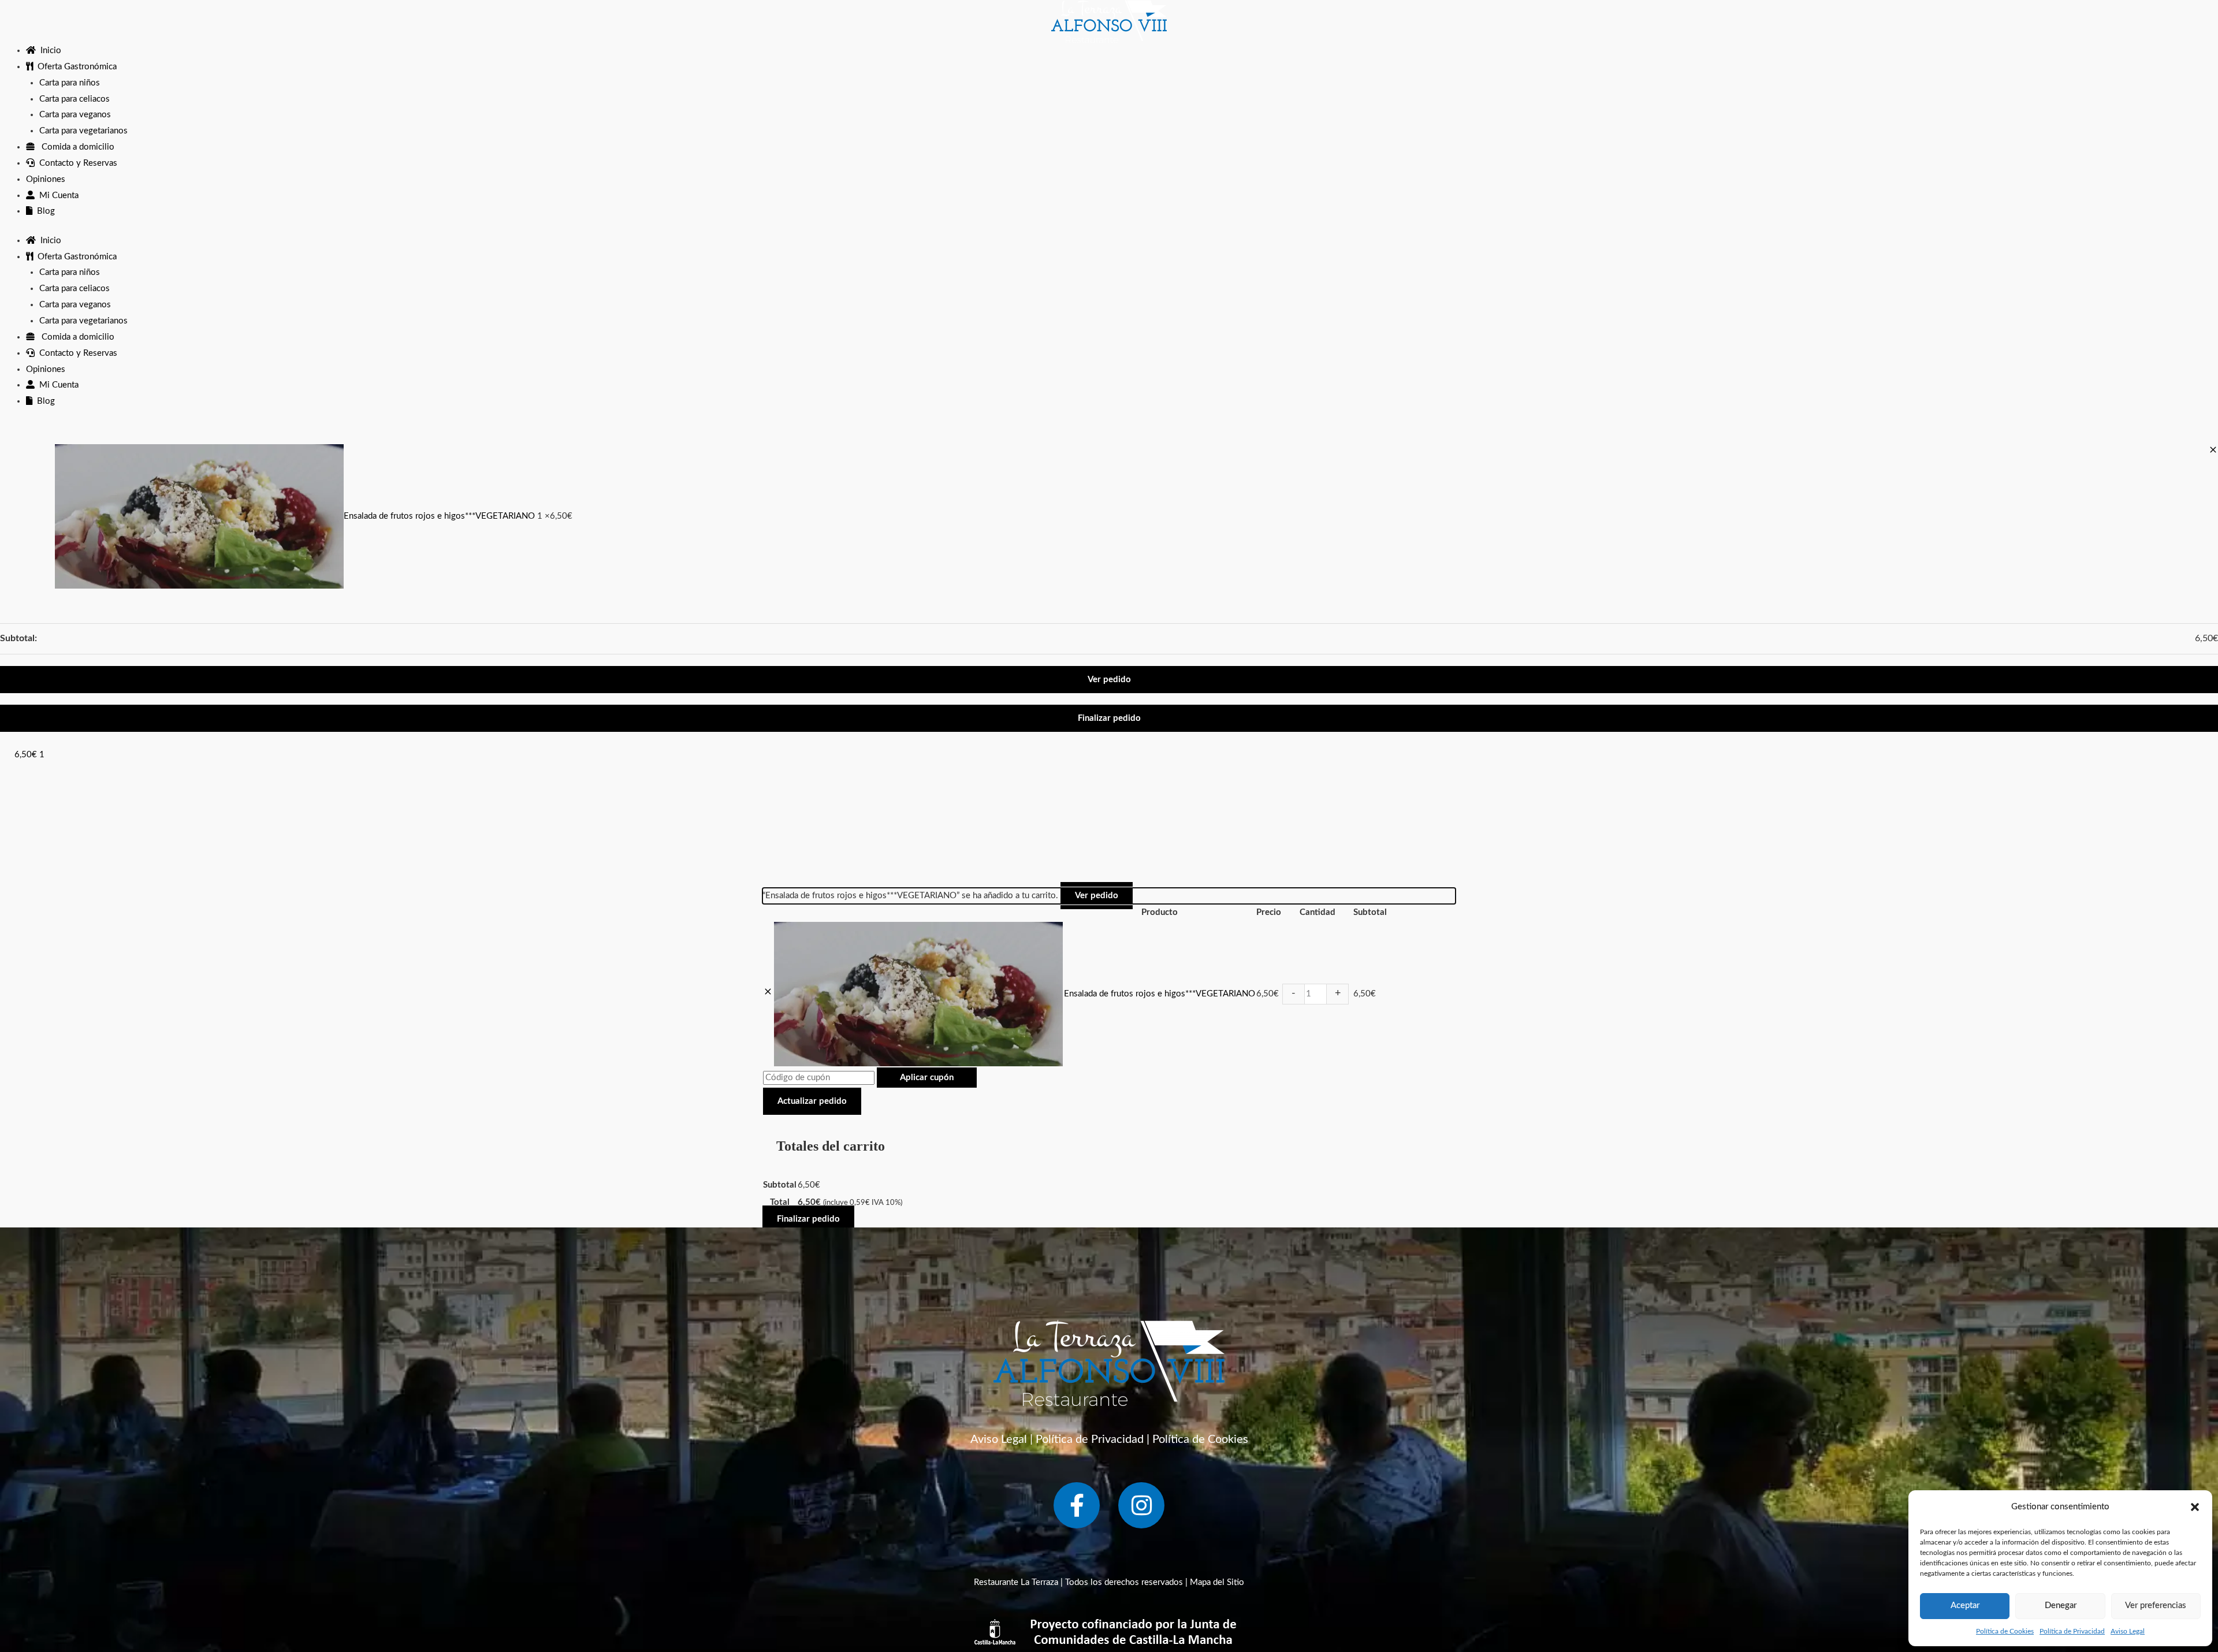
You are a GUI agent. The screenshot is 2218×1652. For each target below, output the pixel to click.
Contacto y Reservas (76, 163)
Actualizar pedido (812, 1101)
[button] (2195, 1507)
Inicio (49, 51)
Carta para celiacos (75, 99)
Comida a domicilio (75, 147)
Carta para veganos (75, 115)
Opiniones (46, 179)
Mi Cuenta (57, 196)
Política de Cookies (2005, 1631)
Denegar (2061, 1606)
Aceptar (1965, 1606)
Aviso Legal (2128, 1631)
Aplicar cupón (927, 1078)
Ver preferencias (2156, 1606)
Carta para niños (70, 83)
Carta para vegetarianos (83, 131)
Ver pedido (1109, 680)
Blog (44, 211)
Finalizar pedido (1109, 718)
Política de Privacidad (2072, 1631)
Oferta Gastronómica (75, 67)
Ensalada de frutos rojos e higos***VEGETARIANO (440, 516)
